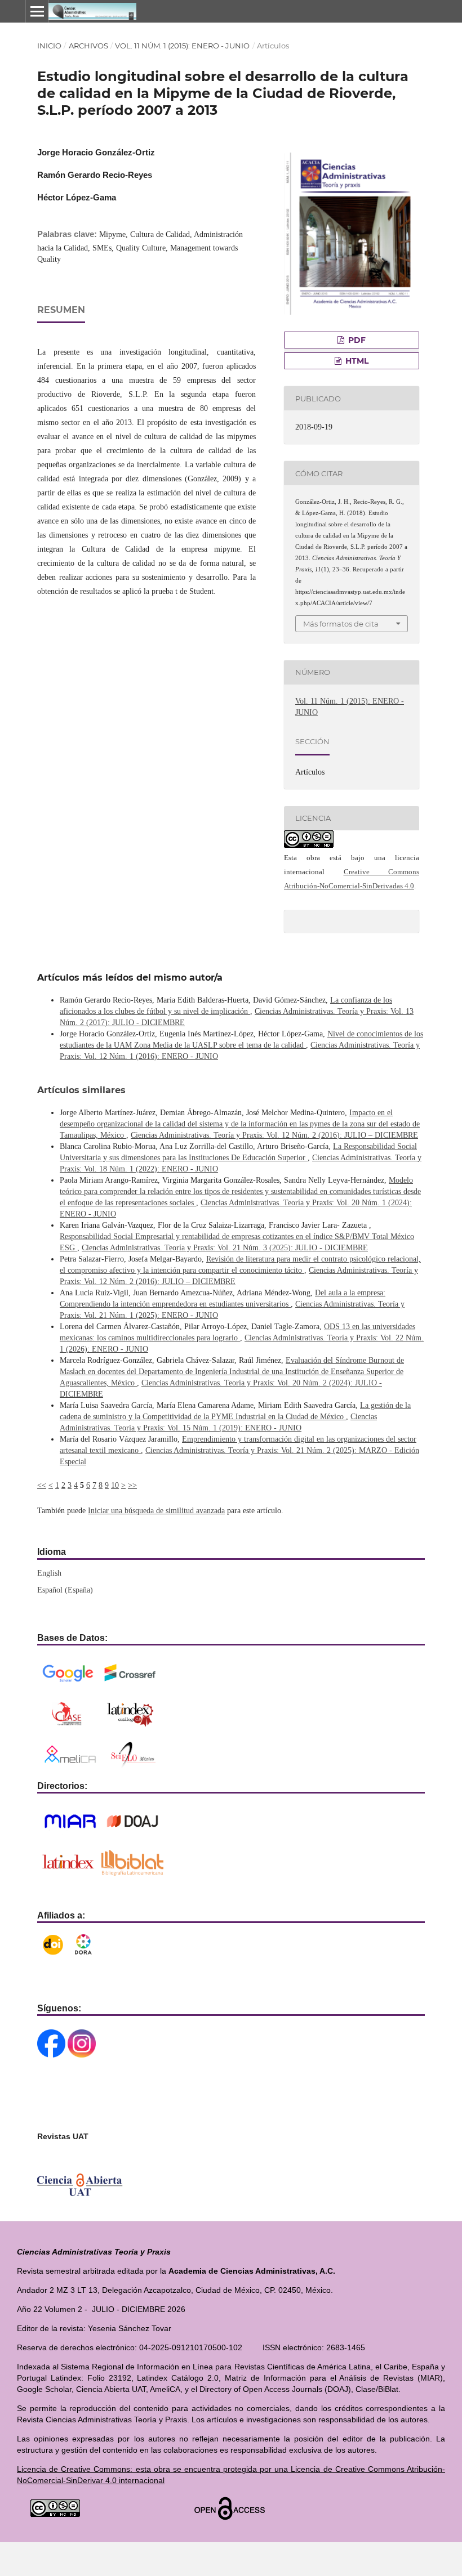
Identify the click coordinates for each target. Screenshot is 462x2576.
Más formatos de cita (341, 624)
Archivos (88, 46)
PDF (356, 340)
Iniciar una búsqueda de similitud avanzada (156, 1511)
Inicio (49, 46)
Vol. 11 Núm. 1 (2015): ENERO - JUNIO (182, 46)
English (49, 1573)
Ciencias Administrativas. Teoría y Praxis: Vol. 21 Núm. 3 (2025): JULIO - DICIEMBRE (225, 1248)
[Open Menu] (37, 11)
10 (115, 1485)
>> (132, 1485)
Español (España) (65, 1590)
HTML (356, 361)
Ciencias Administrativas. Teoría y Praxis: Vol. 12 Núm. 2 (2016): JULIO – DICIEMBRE (274, 1135)
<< (42, 1485)
